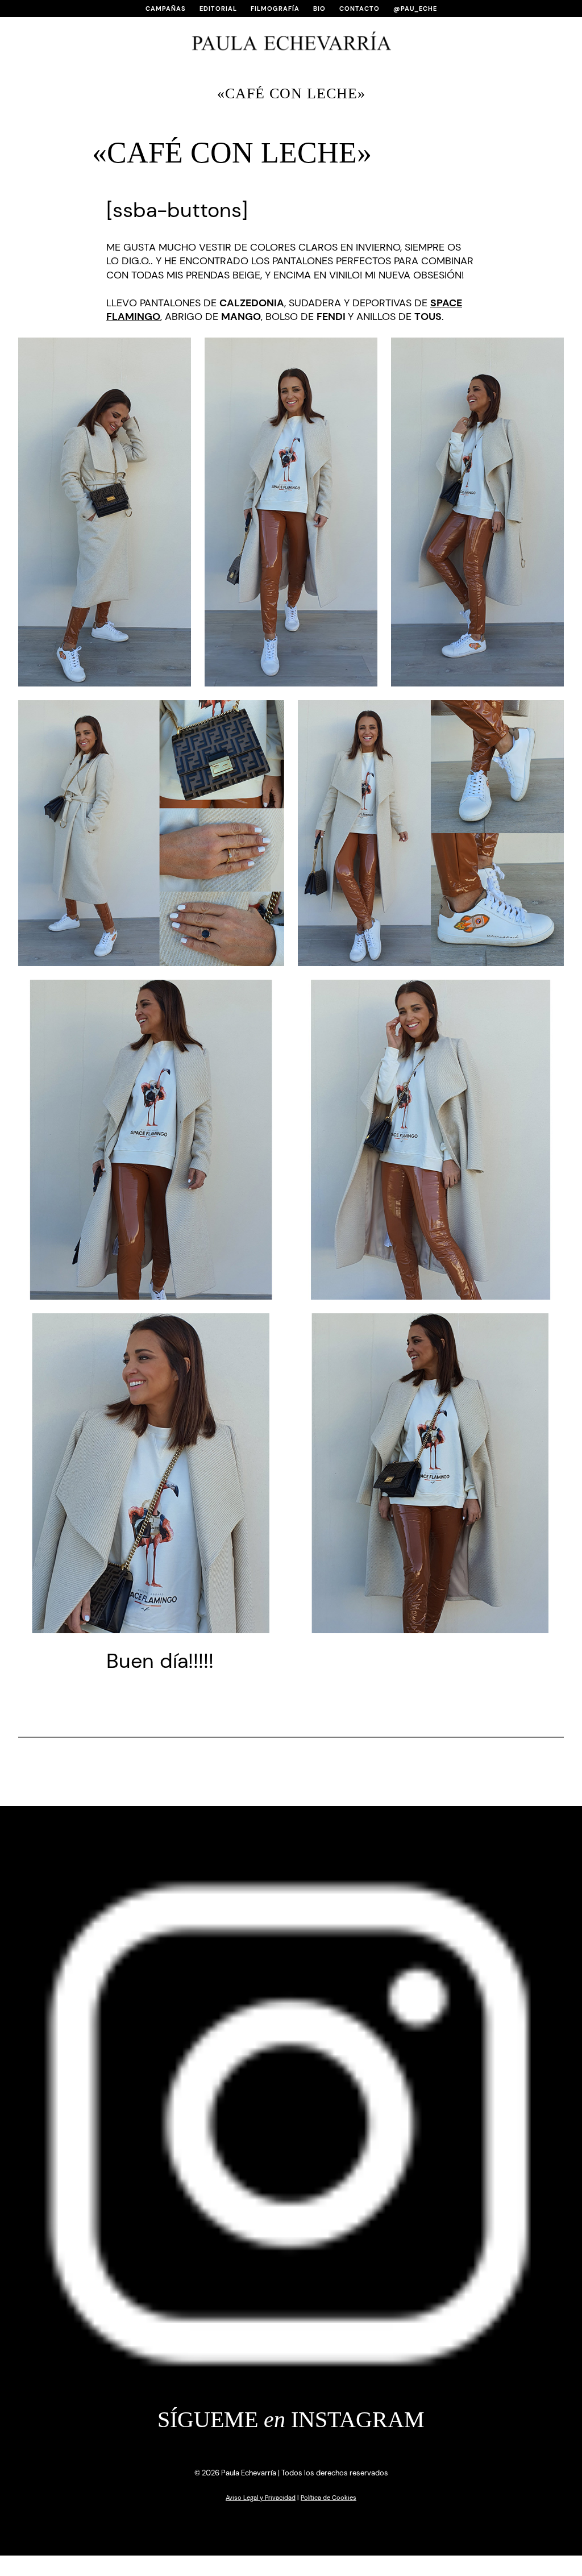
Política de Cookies (329, 2498)
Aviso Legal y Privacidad (261, 2498)
